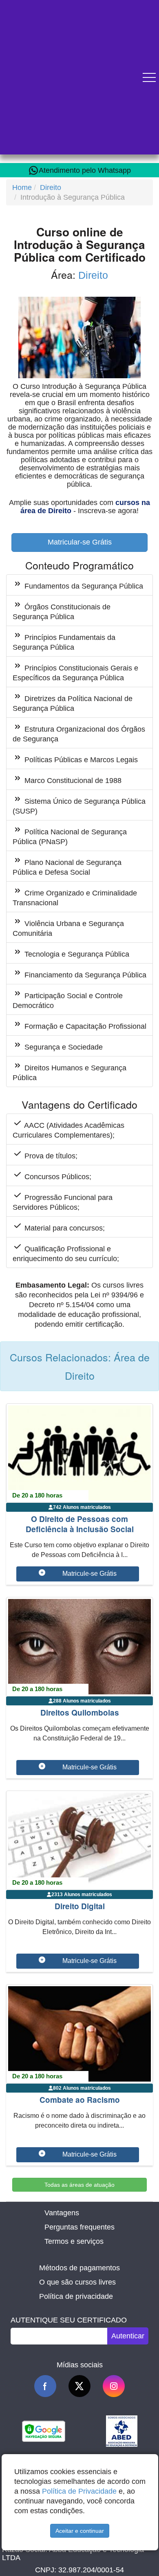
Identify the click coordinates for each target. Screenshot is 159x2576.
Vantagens (62, 2213)
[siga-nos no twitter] (79, 2386)
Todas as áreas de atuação (79, 2185)
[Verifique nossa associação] (122, 2431)
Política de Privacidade (79, 2491)
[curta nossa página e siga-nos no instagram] (114, 2386)
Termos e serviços (74, 2241)
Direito (51, 187)
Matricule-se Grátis (89, 1574)
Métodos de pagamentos (79, 2268)
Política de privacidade (76, 2296)
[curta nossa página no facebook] (45, 2386)
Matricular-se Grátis (80, 542)
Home (22, 187)
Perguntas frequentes (79, 2227)
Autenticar (128, 2336)
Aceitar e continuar (80, 2531)
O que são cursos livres (77, 2282)
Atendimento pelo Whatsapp (85, 170)
